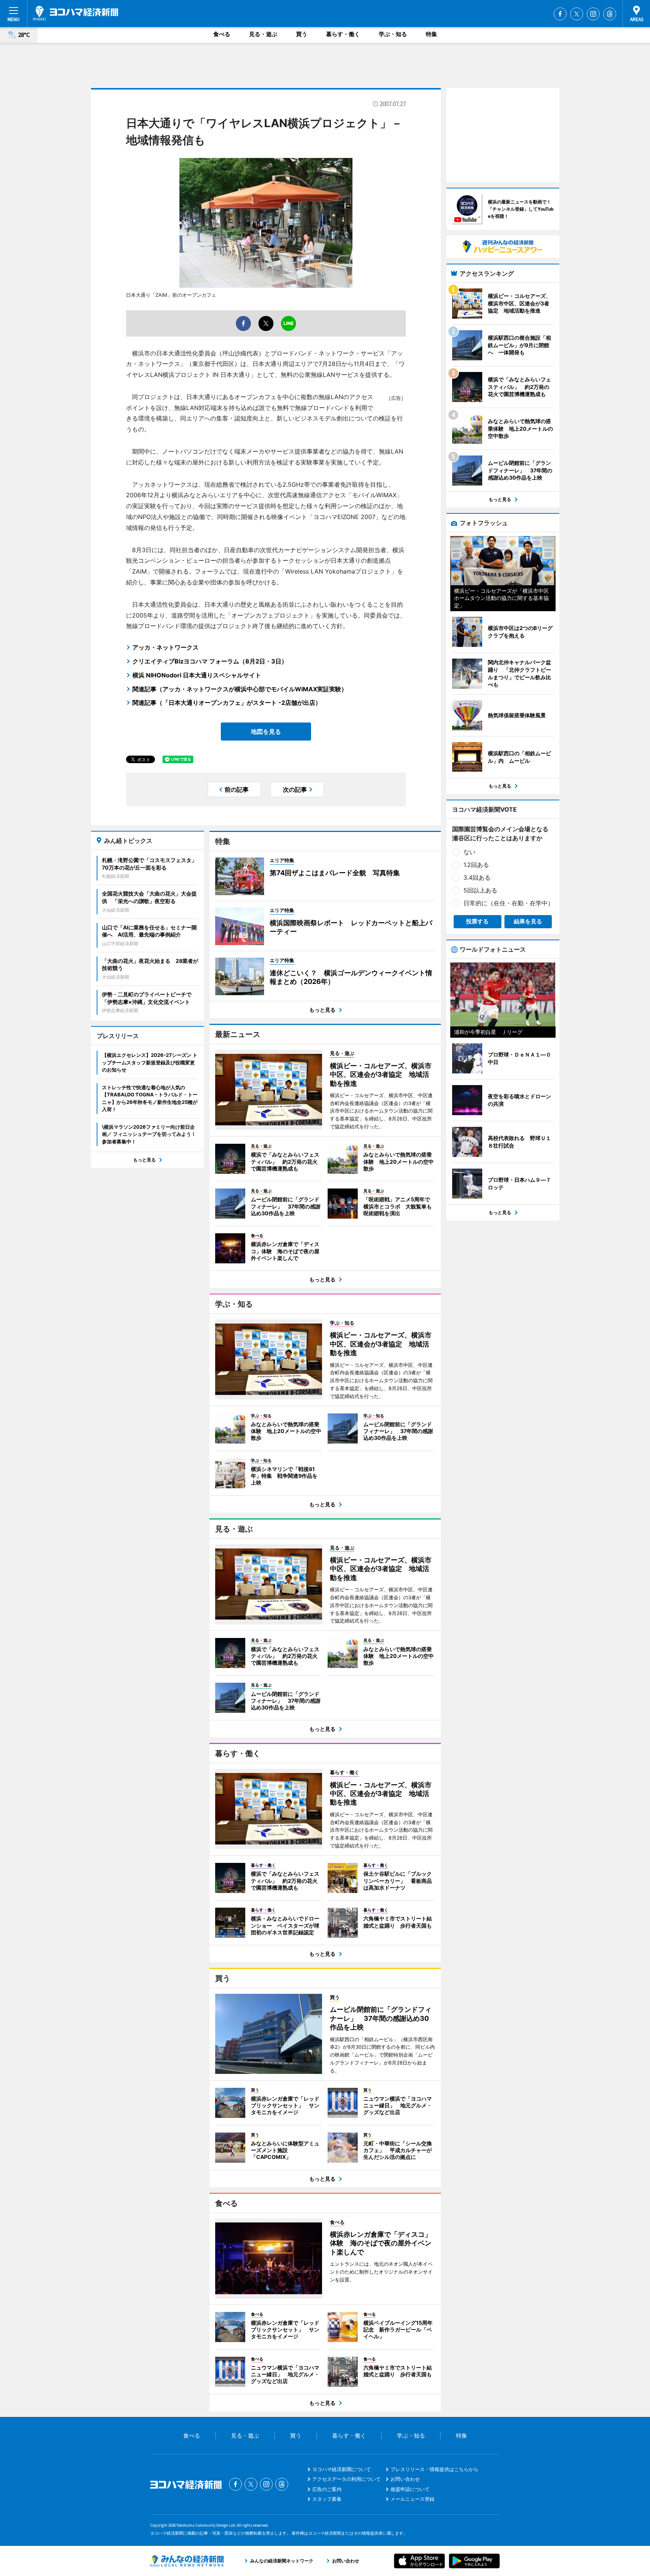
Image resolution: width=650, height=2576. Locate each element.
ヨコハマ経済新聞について (342, 2469)
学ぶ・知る (393, 34)
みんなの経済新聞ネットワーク (187, 2561)
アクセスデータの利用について (346, 2479)
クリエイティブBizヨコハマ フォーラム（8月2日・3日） (210, 661)
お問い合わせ (405, 2479)
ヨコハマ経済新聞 (76, 13)
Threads (610, 14)
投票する (477, 921)
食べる (222, 34)
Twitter (577, 14)
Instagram (593, 14)
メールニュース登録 (412, 2499)
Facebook (560, 14)
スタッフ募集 (327, 2499)
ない (469, 852)
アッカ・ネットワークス (166, 647)
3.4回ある (477, 877)
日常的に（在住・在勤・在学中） (509, 903)
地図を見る (266, 732)
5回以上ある (480, 890)
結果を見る (528, 921)
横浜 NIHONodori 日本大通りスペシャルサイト (197, 675)
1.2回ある (476, 865)
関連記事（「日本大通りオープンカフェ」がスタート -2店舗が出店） (227, 703)
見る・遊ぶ (263, 34)
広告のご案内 (327, 2489)
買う (302, 34)
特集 (431, 34)
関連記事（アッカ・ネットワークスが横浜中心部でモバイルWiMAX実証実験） (240, 689)
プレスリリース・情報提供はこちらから (434, 2469)
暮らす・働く (343, 34)
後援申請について (410, 2489)
